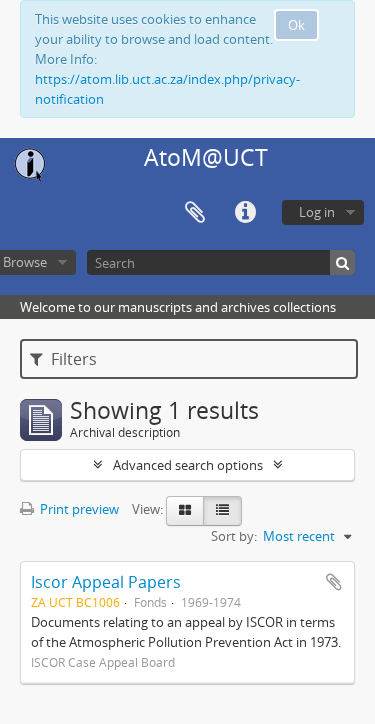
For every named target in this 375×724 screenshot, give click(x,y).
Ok (296, 25)
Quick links (245, 213)
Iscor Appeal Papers (106, 582)
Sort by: (234, 536)
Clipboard (195, 213)
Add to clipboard (334, 582)
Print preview (78, 509)
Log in (317, 212)
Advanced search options (188, 465)
